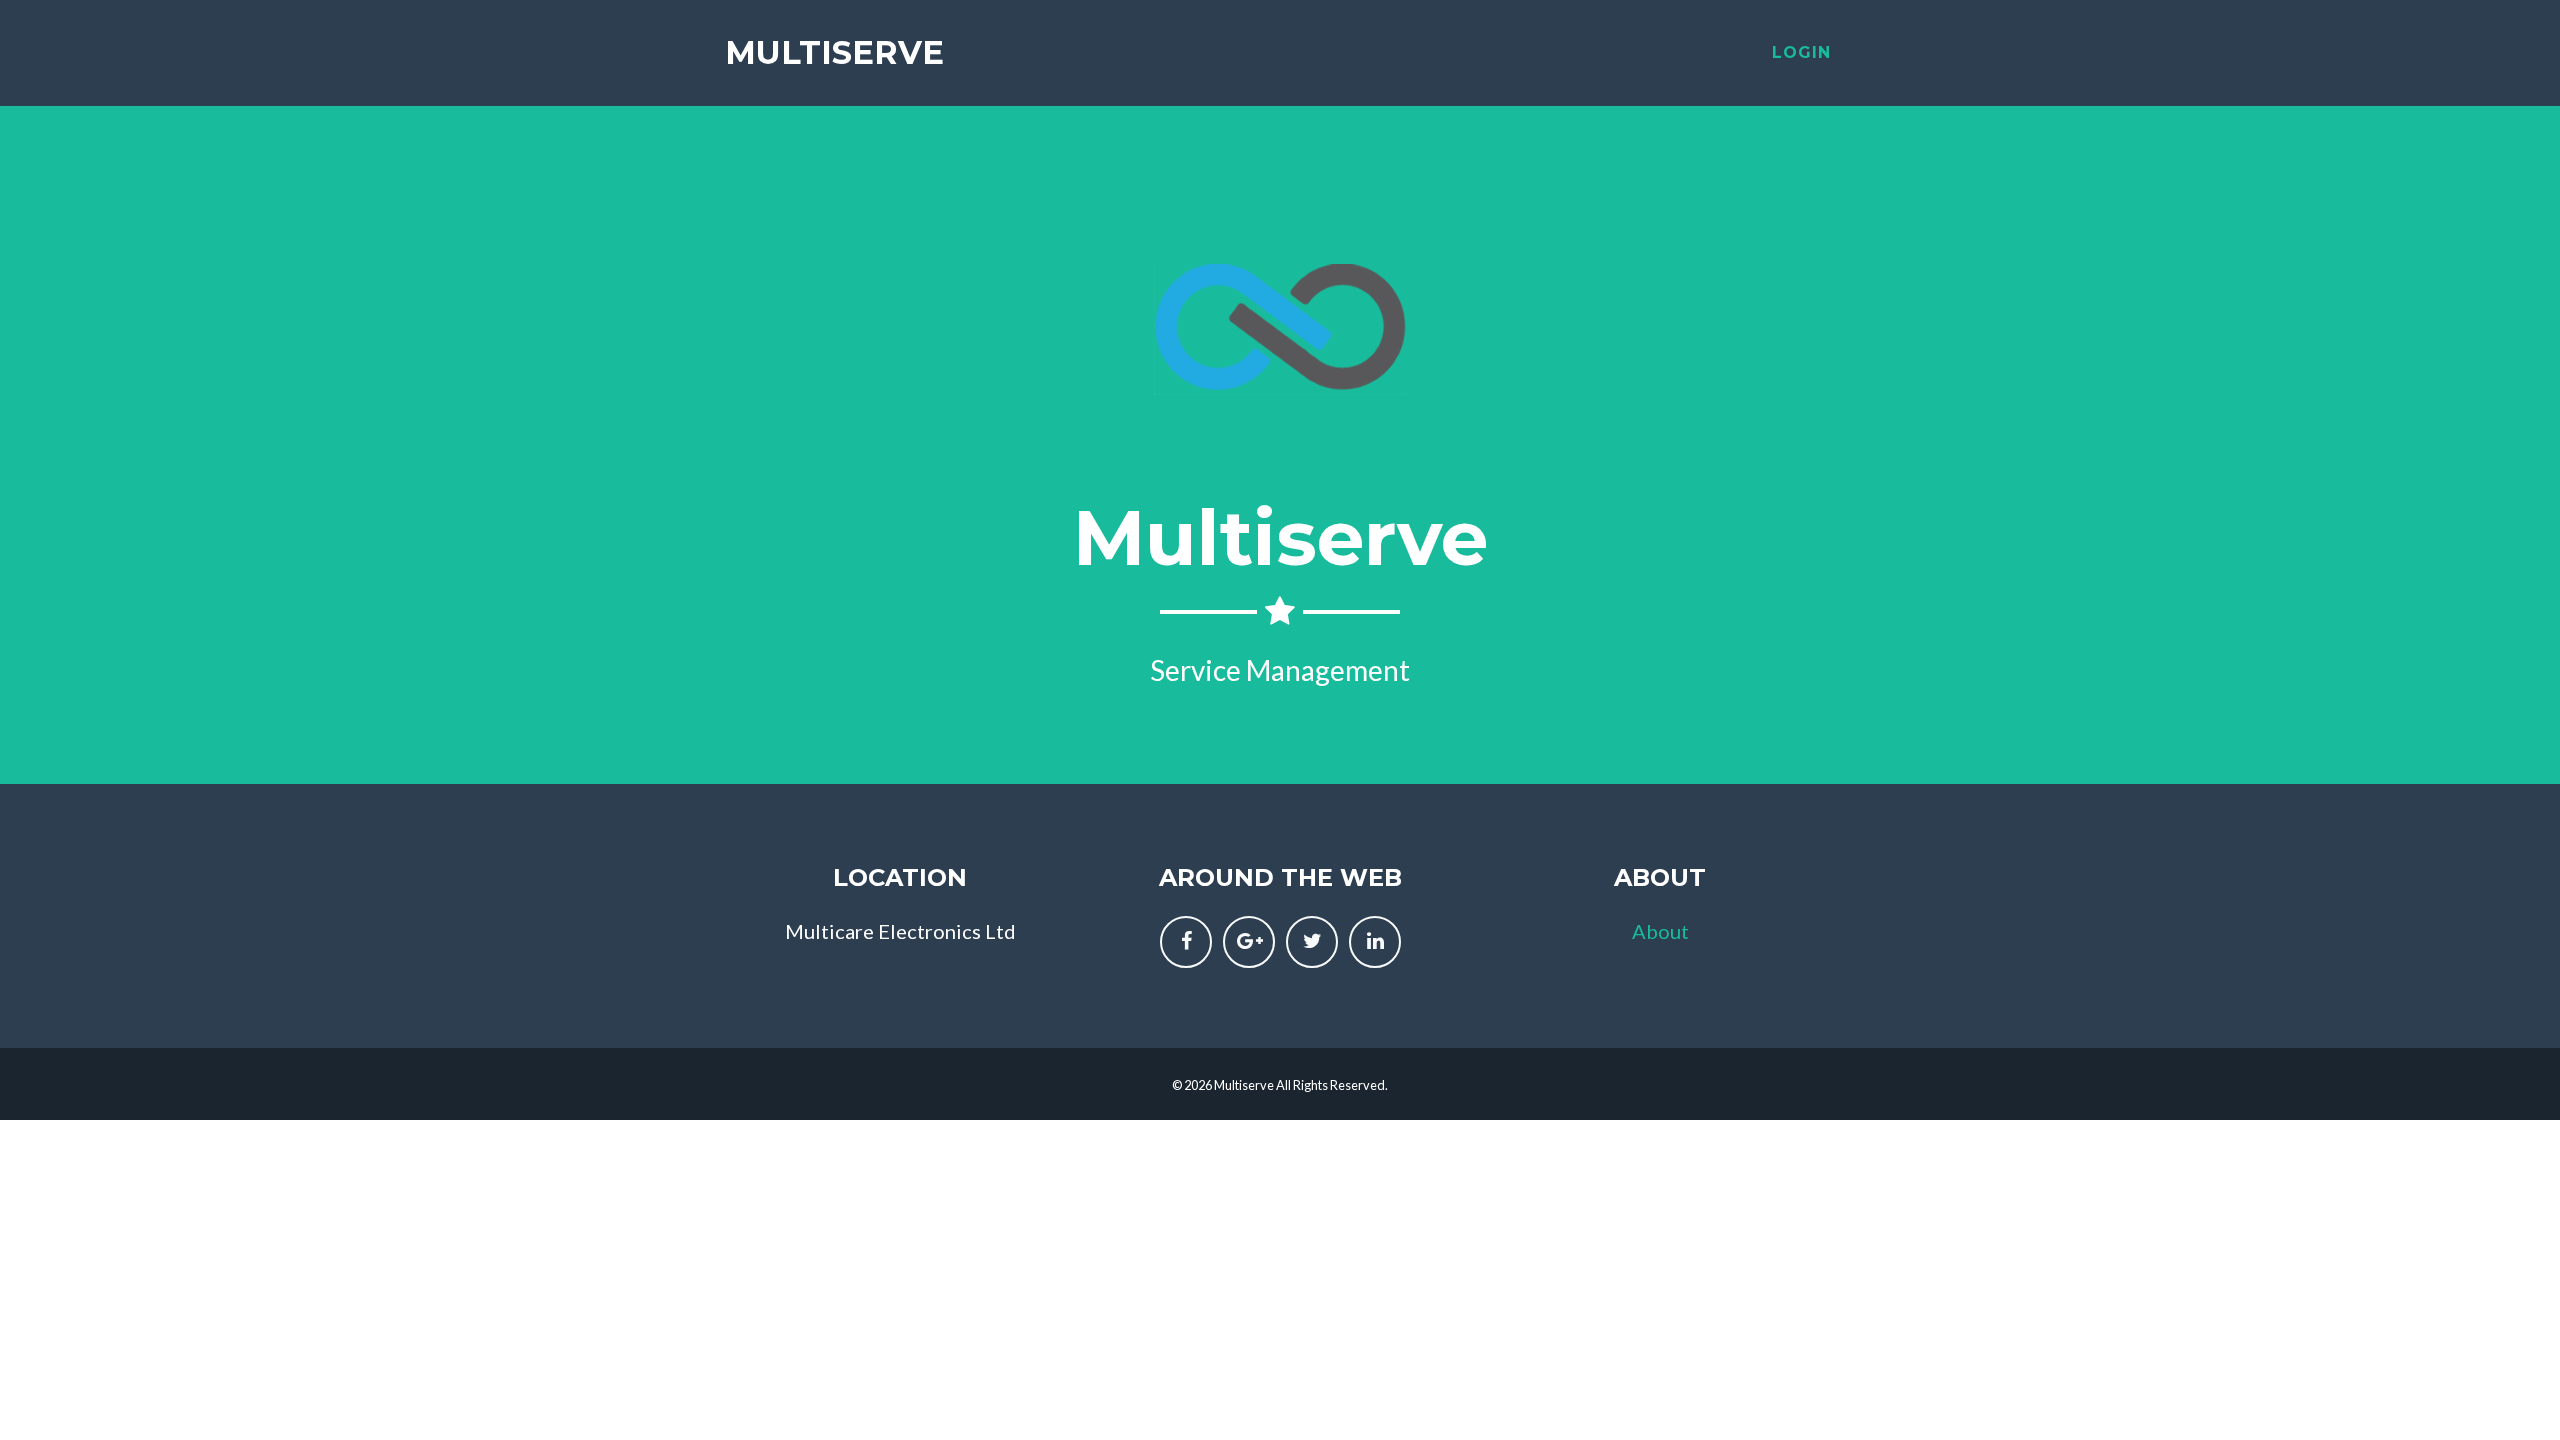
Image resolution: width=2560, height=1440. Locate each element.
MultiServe (834, 52)
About (1660, 931)
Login (1801, 52)
